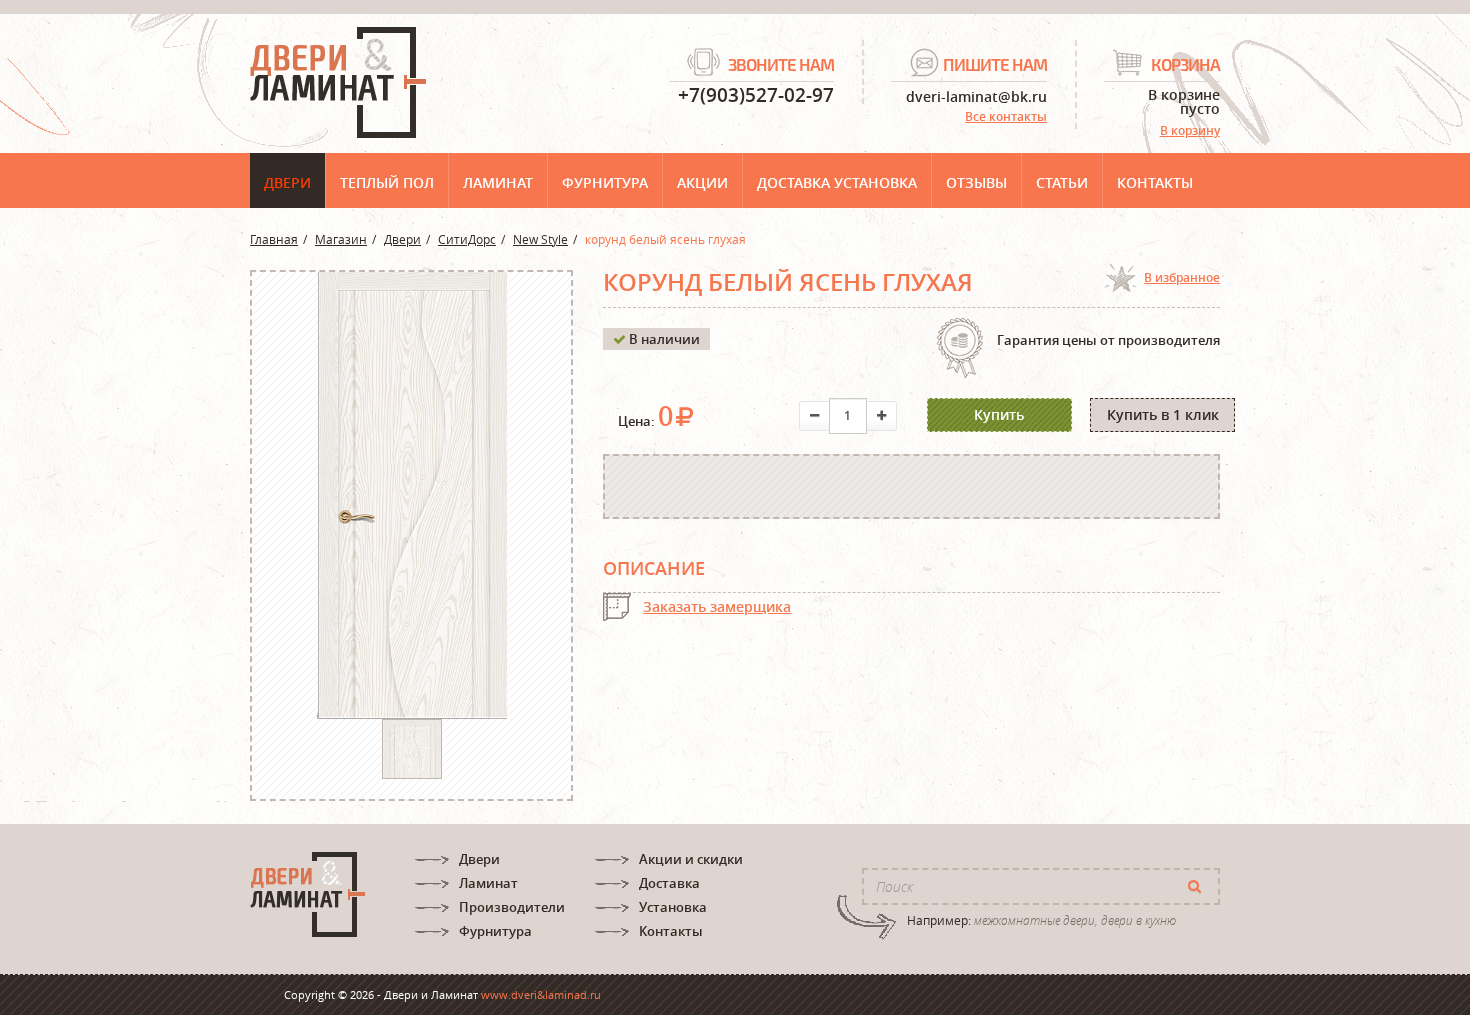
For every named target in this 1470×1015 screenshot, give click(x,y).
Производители (512, 907)
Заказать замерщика (717, 606)
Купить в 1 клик (1163, 414)
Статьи (1062, 182)
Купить (999, 414)
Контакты (1155, 182)
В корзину (1190, 130)
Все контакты (1006, 116)
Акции (702, 182)
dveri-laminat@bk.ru (976, 95)
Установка (673, 907)
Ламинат (498, 182)
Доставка (669, 883)
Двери (287, 182)
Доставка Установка (837, 182)
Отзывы (976, 182)
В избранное (1182, 277)
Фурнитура (605, 182)
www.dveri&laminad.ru (541, 994)
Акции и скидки (691, 859)
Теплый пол (387, 182)
